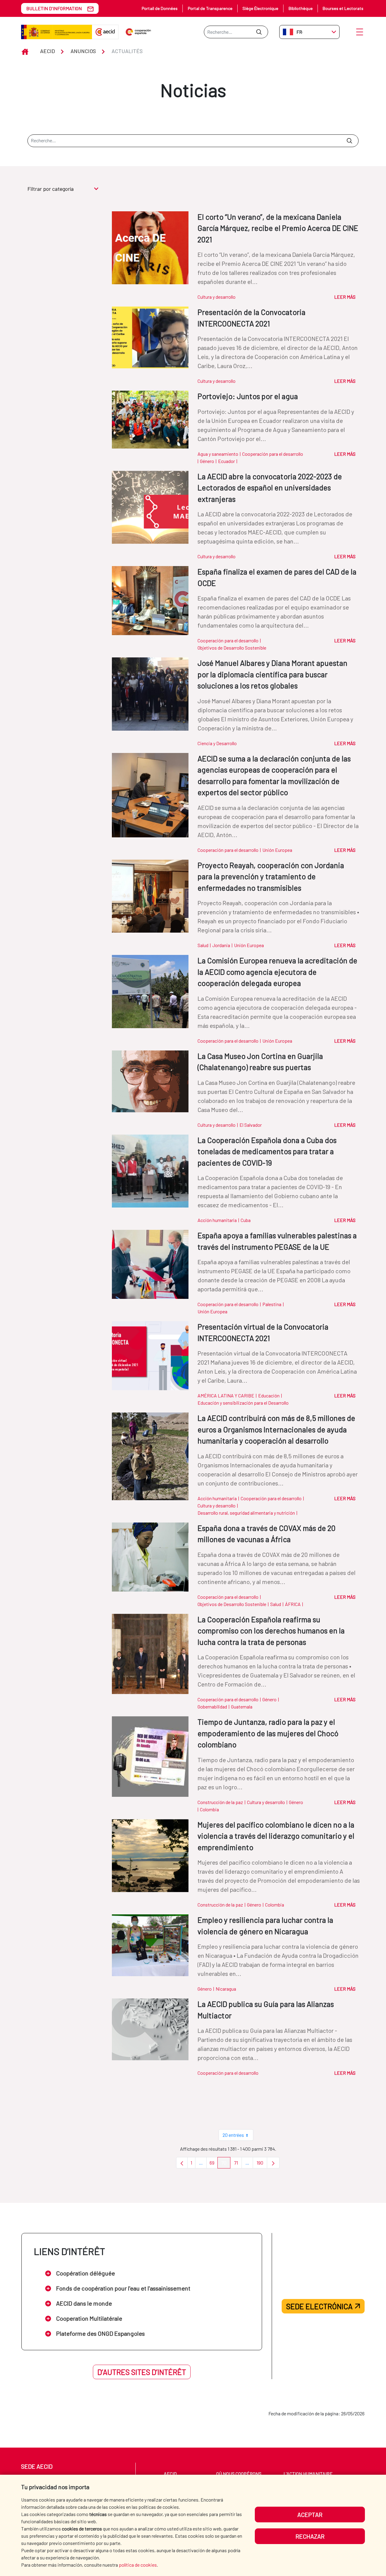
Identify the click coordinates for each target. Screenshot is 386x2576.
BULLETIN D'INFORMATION (54, 8)
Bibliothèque (301, 8)
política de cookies (138, 2565)
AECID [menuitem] (170, 2474)
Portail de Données (160, 8)
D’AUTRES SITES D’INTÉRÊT (142, 2372)
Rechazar (310, 2536)
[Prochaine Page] (273, 2163)
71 (238, 2164)
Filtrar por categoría (51, 189)
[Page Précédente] (182, 2163)
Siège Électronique (260, 8)
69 (214, 2164)
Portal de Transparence (210, 8)
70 (226, 2164)
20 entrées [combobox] (233, 2135)
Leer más (345, 297)
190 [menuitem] (262, 2164)
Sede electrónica (319, 2306)
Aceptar (310, 2515)
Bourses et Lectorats (343, 8)
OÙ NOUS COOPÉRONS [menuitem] (239, 2474)
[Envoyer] (259, 32)
